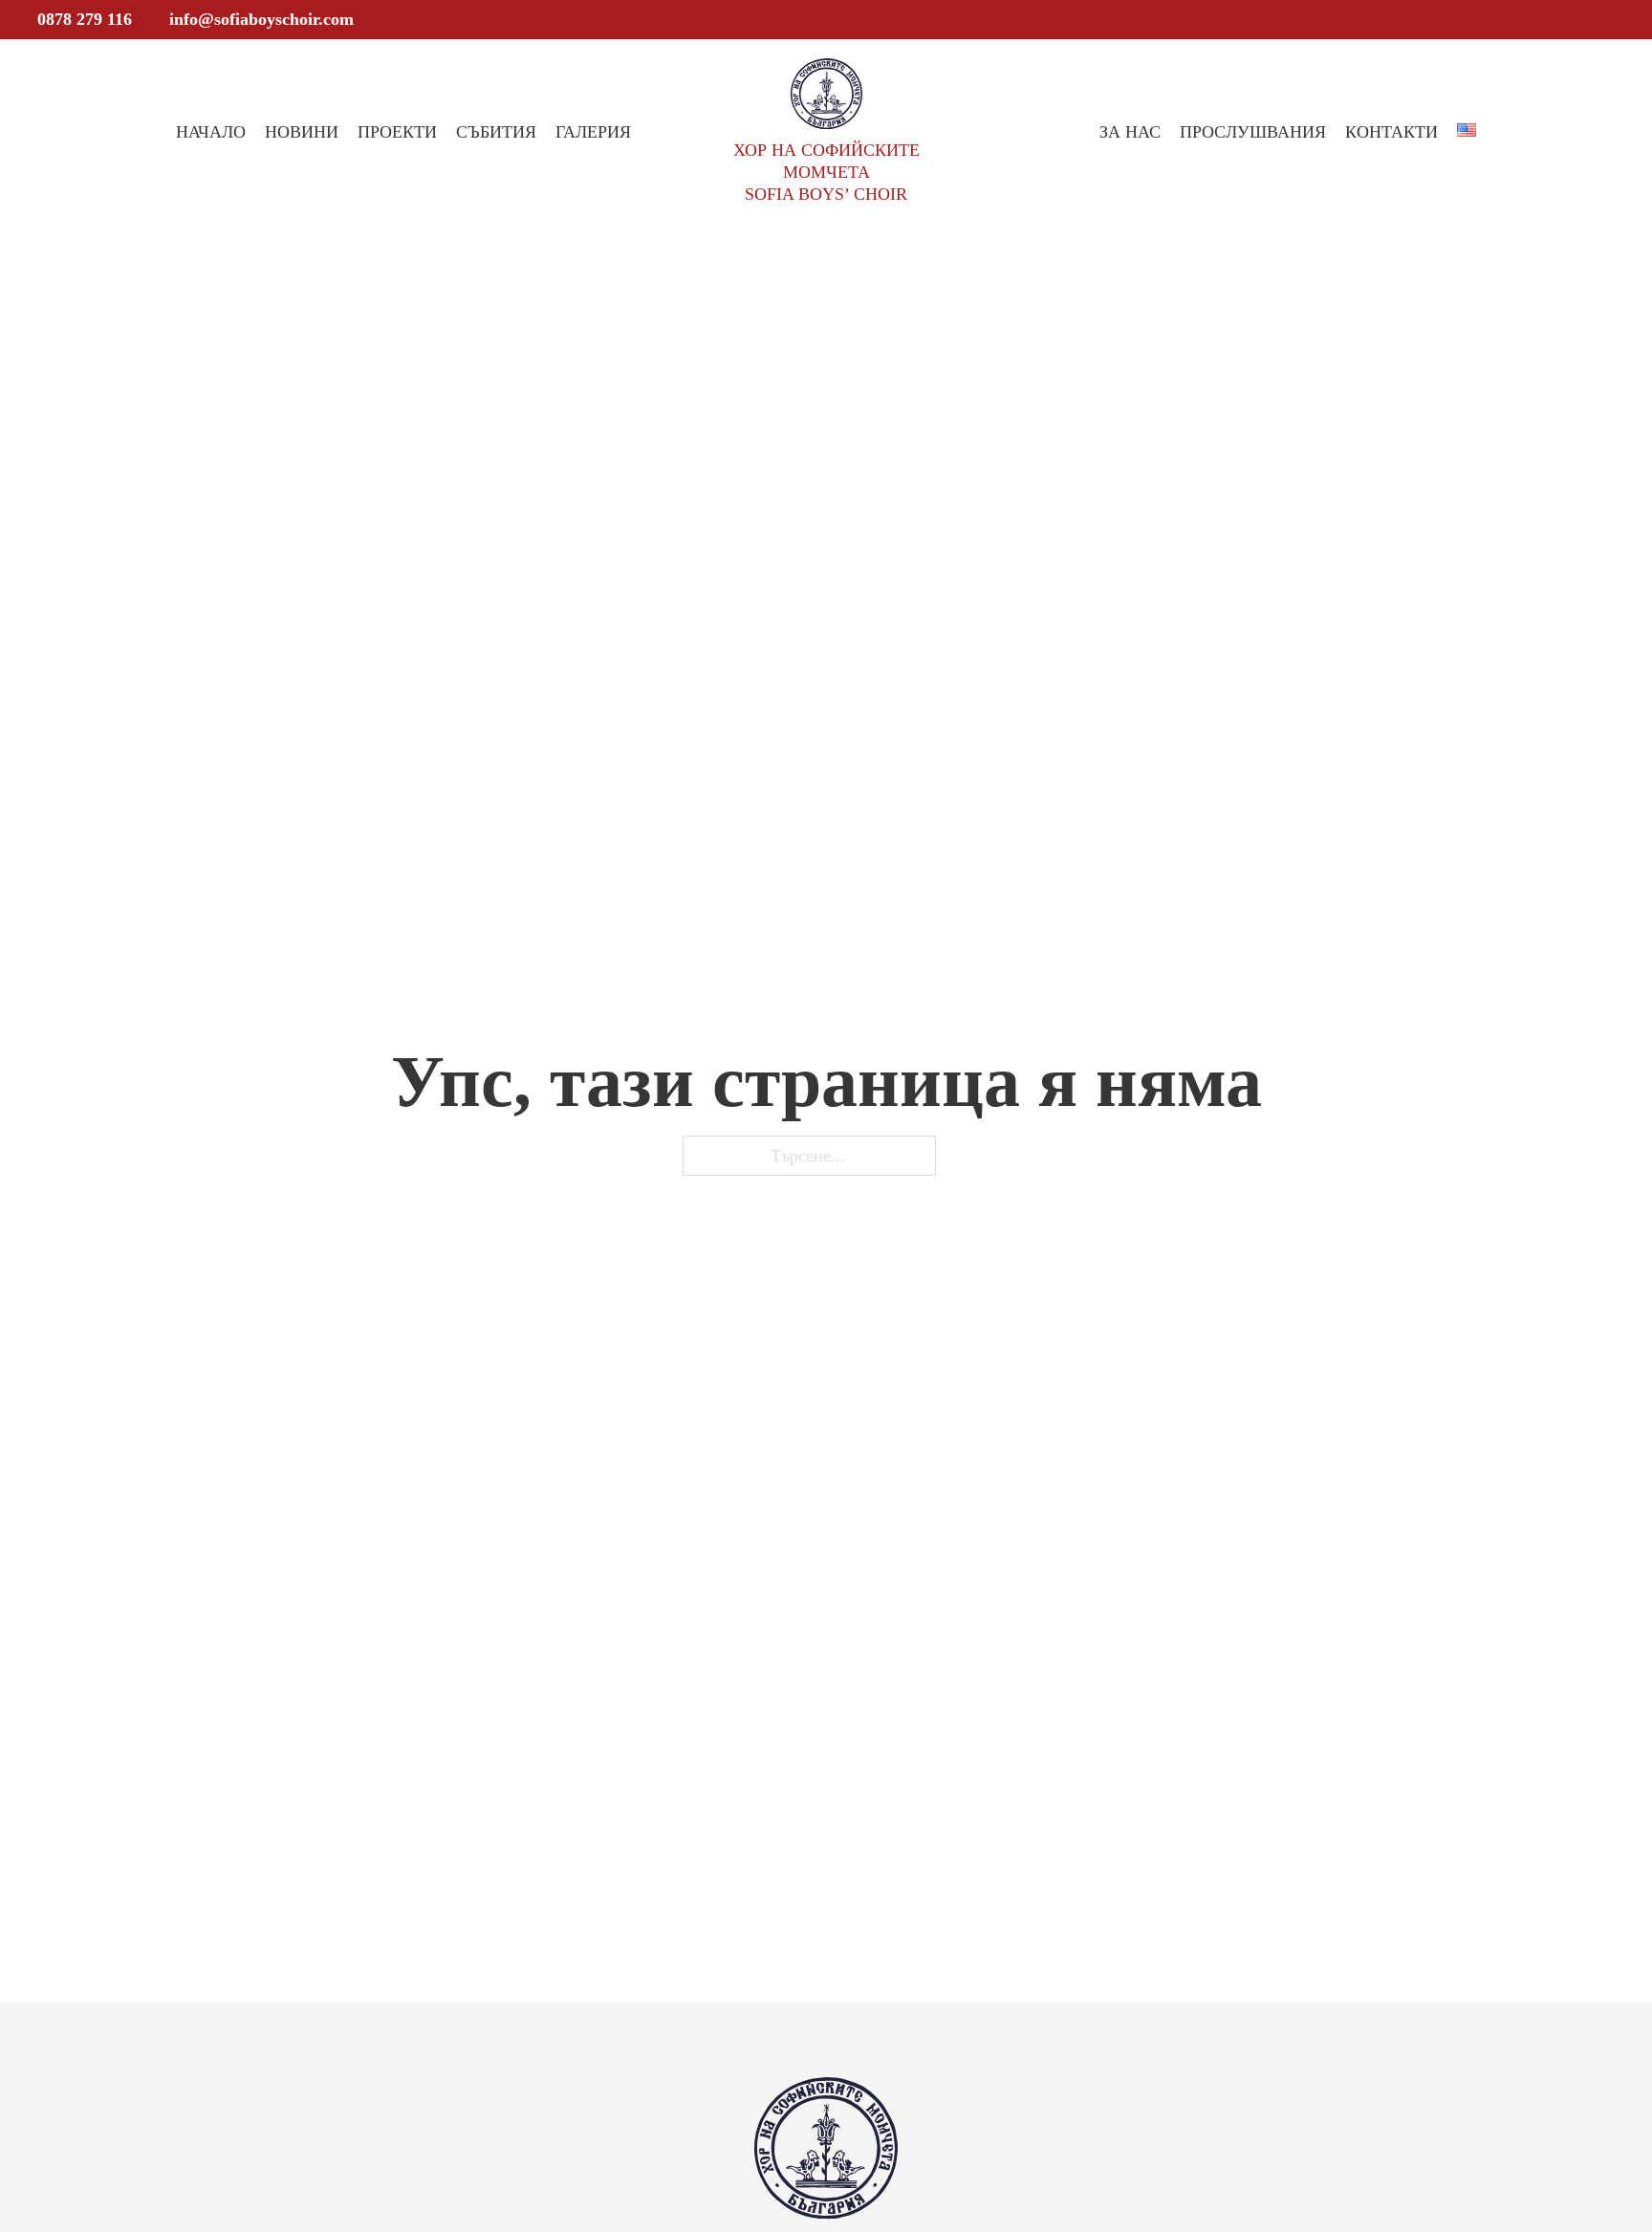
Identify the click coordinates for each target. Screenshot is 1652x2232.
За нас (1130, 132)
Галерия (593, 132)
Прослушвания (1253, 132)
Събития (496, 132)
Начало (211, 132)
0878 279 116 (85, 19)
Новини (302, 132)
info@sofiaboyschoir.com (261, 19)
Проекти (397, 132)
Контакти (1391, 132)
